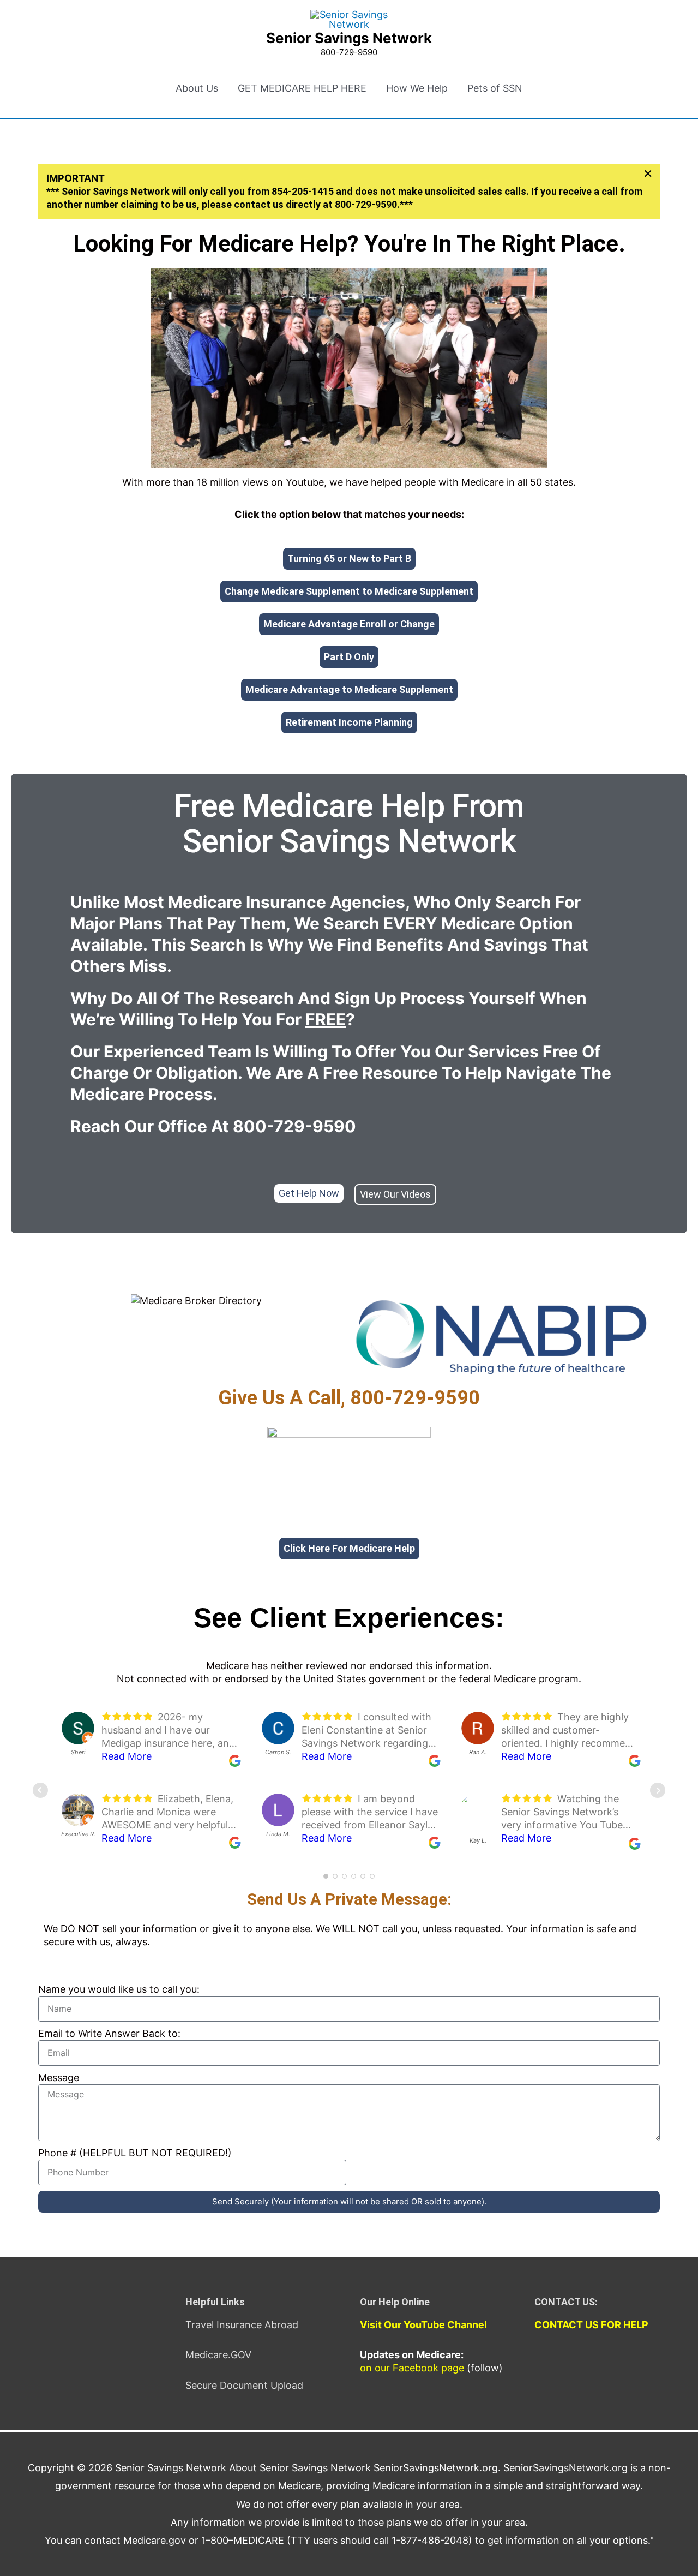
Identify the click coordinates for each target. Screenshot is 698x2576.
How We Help (417, 88)
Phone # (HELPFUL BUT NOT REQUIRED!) (135, 2153)
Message (59, 2078)
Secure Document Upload (244, 2385)
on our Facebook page (412, 2368)
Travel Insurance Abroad (242, 2325)
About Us (197, 88)
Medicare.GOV (218, 2355)
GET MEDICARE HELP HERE (302, 88)
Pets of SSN (495, 88)
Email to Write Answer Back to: (109, 2033)
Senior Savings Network (349, 38)
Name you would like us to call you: (119, 1989)
